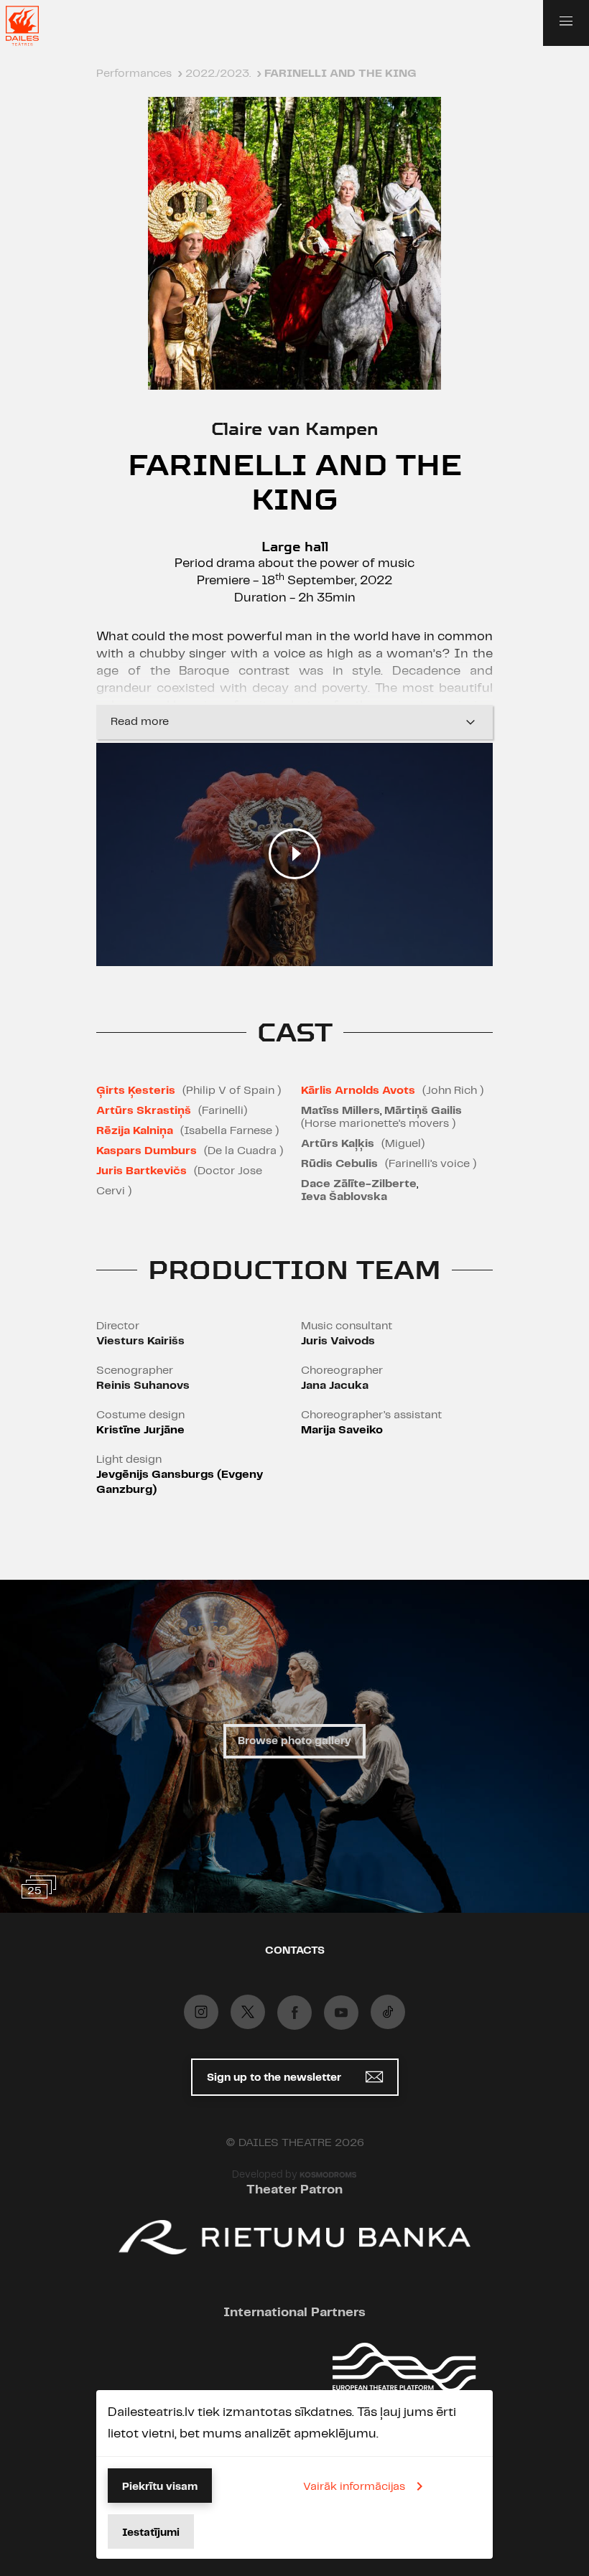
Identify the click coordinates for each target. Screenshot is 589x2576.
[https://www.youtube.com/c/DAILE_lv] (341, 2013)
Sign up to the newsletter (275, 2078)
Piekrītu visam (160, 2487)
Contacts (295, 1951)
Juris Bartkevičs (142, 1171)
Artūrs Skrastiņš (144, 1111)
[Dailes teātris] (32, 26)
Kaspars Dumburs (147, 1151)
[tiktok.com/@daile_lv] (388, 2012)
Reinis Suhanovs (143, 1386)
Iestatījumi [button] (151, 2533)
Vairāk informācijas (354, 2487)
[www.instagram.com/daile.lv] (201, 2012)
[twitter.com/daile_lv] (248, 2012)
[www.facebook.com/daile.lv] (294, 2013)
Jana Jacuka (335, 1386)
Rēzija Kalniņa (135, 1131)
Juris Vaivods (338, 1341)
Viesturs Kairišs (140, 1341)
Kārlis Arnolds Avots (358, 1091)
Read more (140, 722)
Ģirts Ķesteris (136, 1091)
